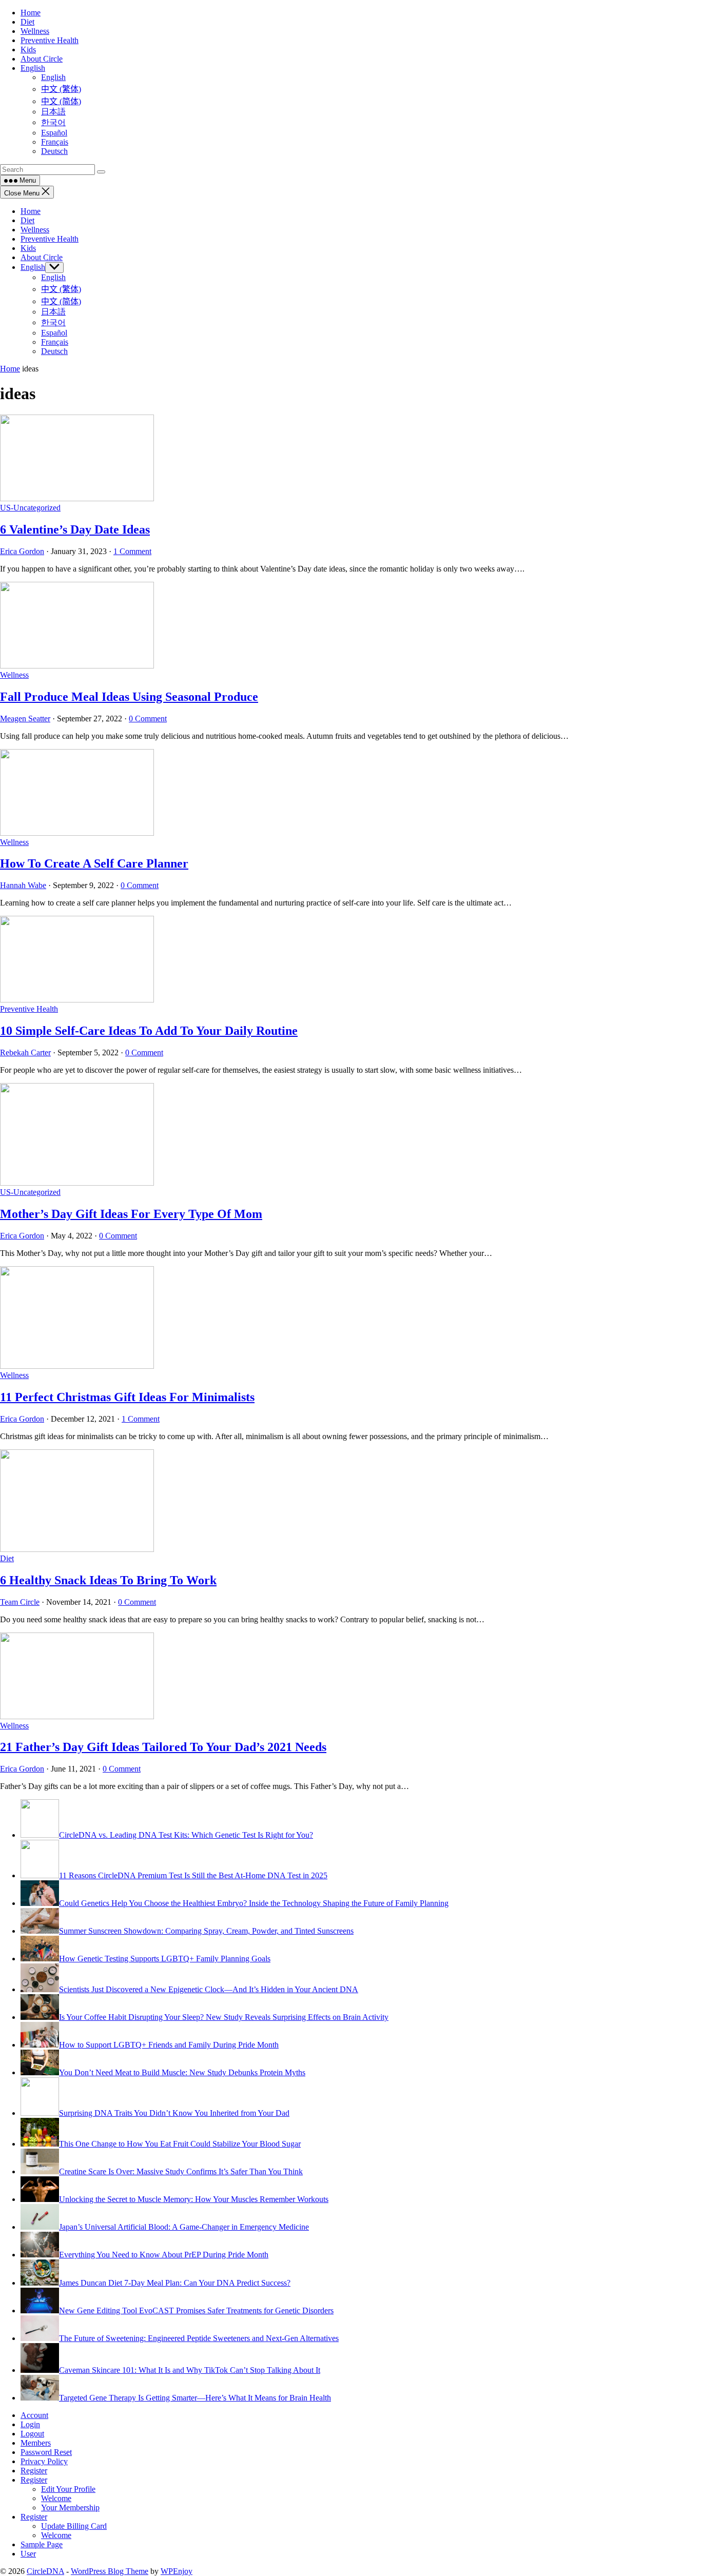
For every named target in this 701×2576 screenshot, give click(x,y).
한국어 (53, 322)
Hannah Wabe (23, 885)
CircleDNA (45, 2571)
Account (34, 2415)
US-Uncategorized (30, 508)
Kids (28, 248)
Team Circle (20, 1602)
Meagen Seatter (25, 719)
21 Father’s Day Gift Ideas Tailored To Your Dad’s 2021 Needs (163, 1747)
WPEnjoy (177, 2571)
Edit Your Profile (68, 2489)
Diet (27, 220)
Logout (32, 2434)
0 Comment (148, 719)
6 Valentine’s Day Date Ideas (75, 529)
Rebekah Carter (25, 1053)
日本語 (53, 312)
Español (54, 333)
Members (36, 2443)
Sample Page (42, 2544)
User (28, 2554)
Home (31, 211)
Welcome (56, 2498)
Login (30, 2424)
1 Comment (132, 551)
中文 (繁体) (61, 289)
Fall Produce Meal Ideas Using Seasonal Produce (129, 697)
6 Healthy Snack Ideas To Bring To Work (108, 1580)
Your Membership (70, 2508)
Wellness (35, 230)
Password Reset (46, 2452)
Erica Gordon (22, 551)
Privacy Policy (44, 2461)
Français (55, 342)
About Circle (42, 257)
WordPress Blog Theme (110, 2571)
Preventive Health (50, 239)
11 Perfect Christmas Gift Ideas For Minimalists (127, 1397)
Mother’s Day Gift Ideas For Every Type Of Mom (131, 1214)
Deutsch (54, 351)
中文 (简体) (61, 301)
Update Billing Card (74, 2526)
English (33, 267)
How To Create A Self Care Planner (94, 863)
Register (34, 2471)
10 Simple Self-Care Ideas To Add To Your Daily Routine (149, 1031)
